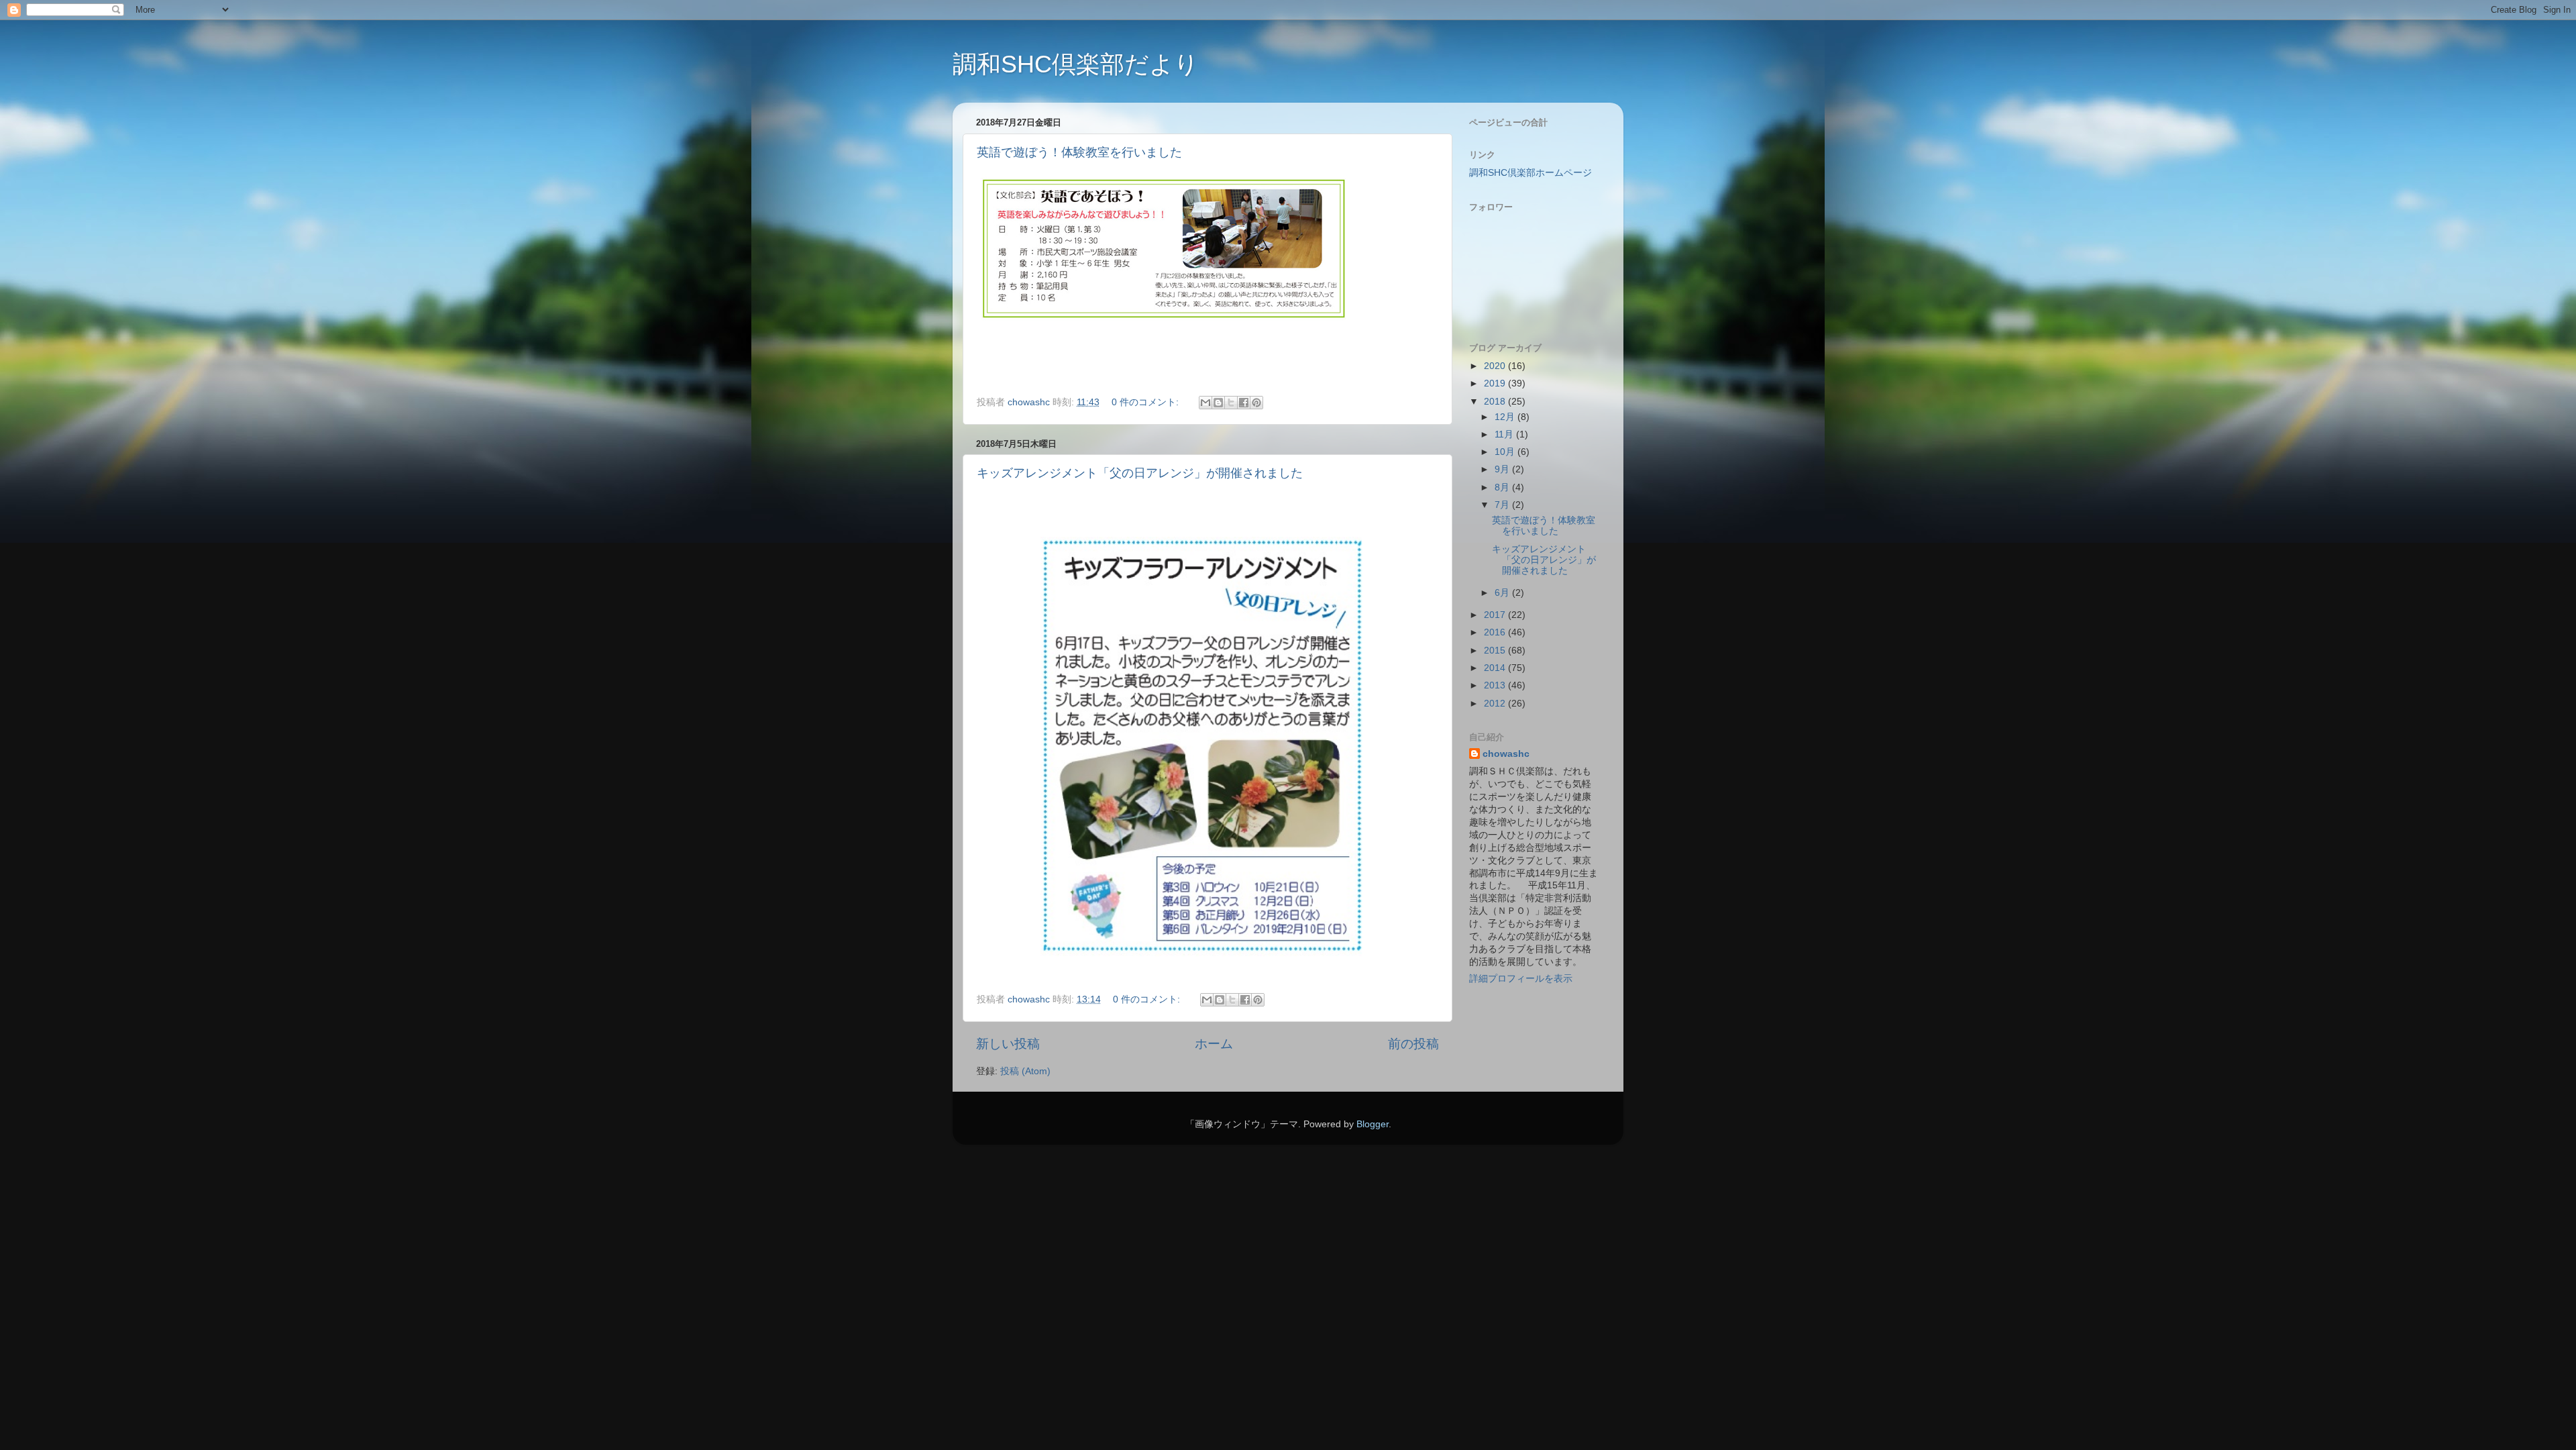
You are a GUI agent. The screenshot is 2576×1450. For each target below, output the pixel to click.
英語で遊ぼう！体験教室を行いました (1079, 152)
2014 (1496, 668)
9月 (1503, 469)
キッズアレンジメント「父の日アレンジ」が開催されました (1140, 473)
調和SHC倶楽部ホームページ (1531, 173)
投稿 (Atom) (1025, 1071)
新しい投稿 (1008, 1044)
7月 (1503, 505)
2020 (1496, 366)
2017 (1496, 615)
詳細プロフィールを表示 (1521, 979)
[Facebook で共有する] (1244, 403)
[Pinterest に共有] (1256, 403)
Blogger (1373, 1124)
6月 (1503, 593)
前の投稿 (1413, 1044)
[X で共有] (1231, 403)
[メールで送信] (1205, 403)
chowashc (1506, 754)
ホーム (1214, 1044)
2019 (1496, 383)
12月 (1506, 417)
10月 (1506, 452)
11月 (1505, 434)
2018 (1496, 402)
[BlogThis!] (1218, 403)
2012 (1496, 704)
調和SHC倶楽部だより (1076, 64)
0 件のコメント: (1146, 402)
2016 (1496, 632)
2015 (1496, 651)
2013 (1496, 685)
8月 (1503, 487)
